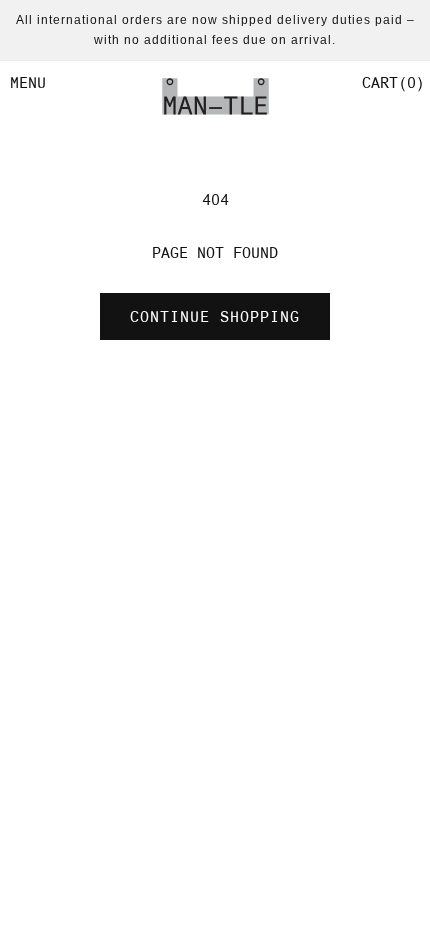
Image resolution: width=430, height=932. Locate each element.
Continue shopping (215, 317)
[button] (391, 83)
